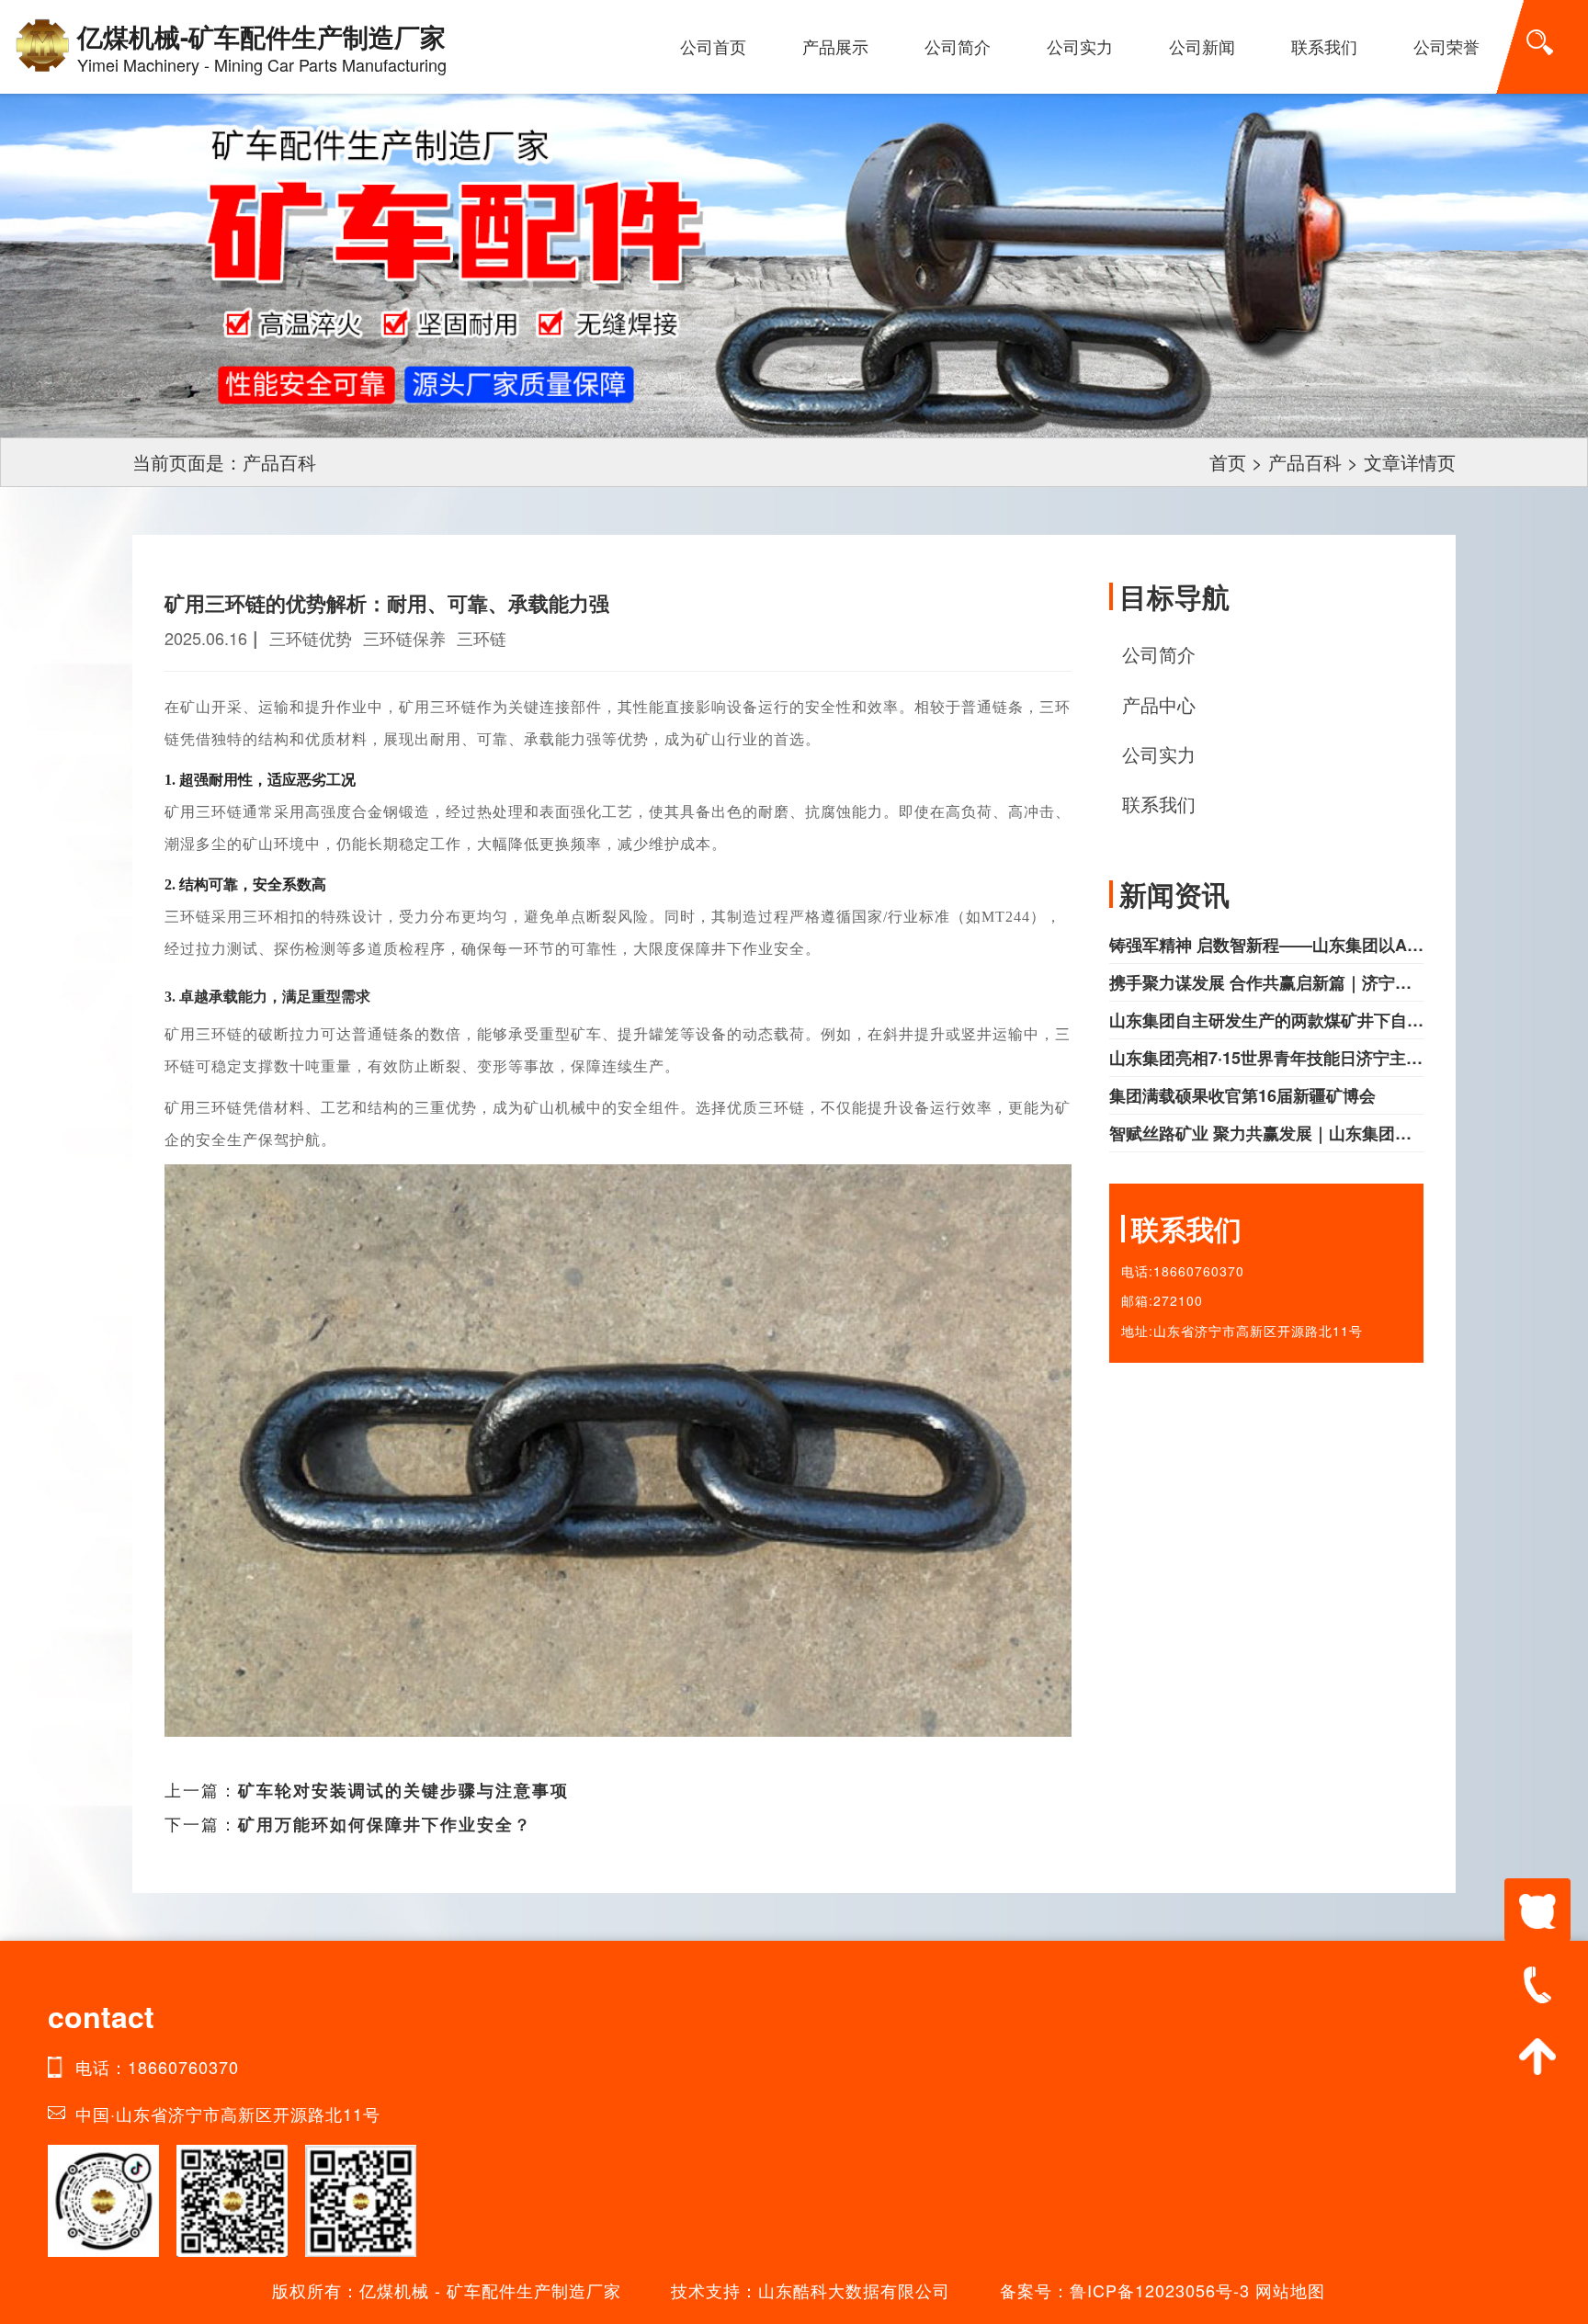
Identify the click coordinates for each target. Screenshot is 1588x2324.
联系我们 (1324, 46)
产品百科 (1305, 462)
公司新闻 (1202, 46)
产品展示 (835, 46)
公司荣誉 (1446, 46)
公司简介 (958, 46)
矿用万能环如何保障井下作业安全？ (385, 1824)
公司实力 (1080, 46)
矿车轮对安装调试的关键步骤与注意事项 (403, 1790)
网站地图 (1290, 2290)
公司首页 (713, 46)
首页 (1228, 462)
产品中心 (1159, 704)
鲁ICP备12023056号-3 (1160, 2290)
